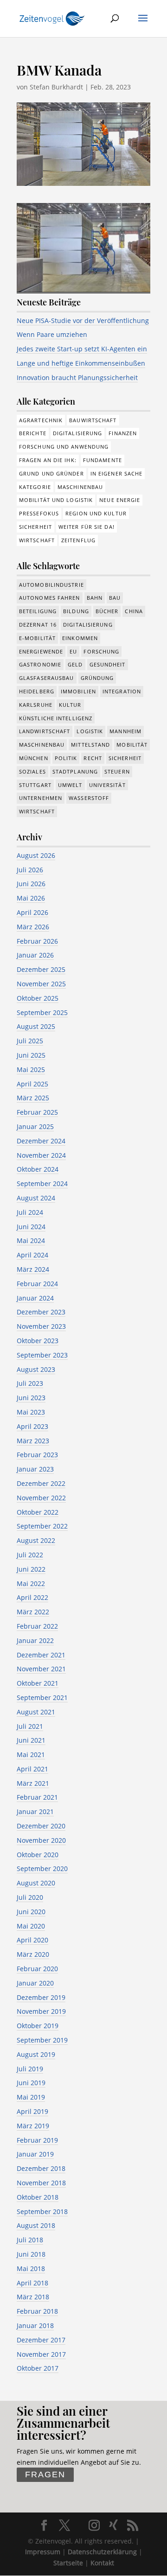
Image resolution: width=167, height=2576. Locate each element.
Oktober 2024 (38, 1169)
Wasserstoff (89, 798)
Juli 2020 (30, 1897)
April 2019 (32, 2111)
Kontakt (102, 2563)
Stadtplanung (75, 771)
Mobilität (132, 745)
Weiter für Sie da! (87, 527)
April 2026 (32, 912)
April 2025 (32, 1084)
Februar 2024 (37, 1284)
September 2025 (42, 1012)
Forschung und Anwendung (64, 447)
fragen (45, 2474)
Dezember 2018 (41, 2168)
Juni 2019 (31, 2083)
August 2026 (36, 855)
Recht (93, 758)
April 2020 (32, 1940)
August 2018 (36, 2225)
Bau (115, 598)
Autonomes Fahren (50, 598)
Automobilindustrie (51, 585)
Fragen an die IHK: (48, 460)
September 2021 (42, 1697)
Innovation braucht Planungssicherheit (77, 378)
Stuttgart (35, 785)
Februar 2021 (37, 1797)
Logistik (90, 731)
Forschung (101, 651)
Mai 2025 (31, 1069)
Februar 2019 (37, 2140)
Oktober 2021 (38, 1683)
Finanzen (123, 433)
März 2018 (33, 2297)
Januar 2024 (35, 1298)
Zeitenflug (78, 540)
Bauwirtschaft (93, 420)
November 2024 (41, 1155)
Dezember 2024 (41, 1141)
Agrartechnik (41, 420)
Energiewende (41, 651)
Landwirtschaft (45, 731)
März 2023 (33, 1441)
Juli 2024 (30, 1212)
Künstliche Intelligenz (56, 718)
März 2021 (33, 1783)
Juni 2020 (31, 1912)
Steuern (117, 771)
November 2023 (41, 1326)
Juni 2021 (31, 1740)
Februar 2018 (37, 2311)
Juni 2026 (31, 884)
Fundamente (103, 460)
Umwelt (70, 785)
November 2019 (41, 2011)
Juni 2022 (31, 1569)
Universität (107, 785)
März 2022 (33, 1612)
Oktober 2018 (38, 2197)
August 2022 (36, 1540)
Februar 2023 (37, 1455)
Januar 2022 (35, 1640)
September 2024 (42, 1183)
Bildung (76, 611)
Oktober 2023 (38, 1341)
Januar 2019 (35, 2154)
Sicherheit (35, 527)
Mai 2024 (31, 1240)
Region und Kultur (96, 513)
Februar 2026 (37, 941)
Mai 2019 (31, 2097)
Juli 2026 (30, 870)
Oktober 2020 (38, 1855)
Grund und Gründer (51, 473)
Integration (122, 691)
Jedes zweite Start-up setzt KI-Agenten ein (82, 349)
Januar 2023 (35, 1469)
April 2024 (32, 1255)
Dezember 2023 (41, 1312)
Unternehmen (41, 798)
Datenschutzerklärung (102, 2552)
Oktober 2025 (38, 998)
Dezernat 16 (38, 625)
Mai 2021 (31, 1754)
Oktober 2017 (38, 2368)
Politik (66, 758)
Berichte (33, 433)
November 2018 (41, 2183)
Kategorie (35, 487)
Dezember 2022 (41, 1483)
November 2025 (41, 984)
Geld (75, 664)
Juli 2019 (30, 2069)
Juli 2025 (30, 1041)
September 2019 (42, 2040)
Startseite (68, 2563)
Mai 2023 (31, 1412)
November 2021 (41, 1669)
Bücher (107, 611)
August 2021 (36, 1712)
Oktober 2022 (38, 1512)
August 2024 (36, 1198)
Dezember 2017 (41, 2340)
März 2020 (33, 1954)
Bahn (95, 598)
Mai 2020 (31, 1926)
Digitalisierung (78, 433)
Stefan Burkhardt (56, 87)
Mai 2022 (31, 1583)
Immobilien (78, 691)
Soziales (32, 771)
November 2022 (41, 1498)
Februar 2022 (37, 1626)
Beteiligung (38, 611)
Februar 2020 (37, 1969)
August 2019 (36, 2054)
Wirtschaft (37, 540)
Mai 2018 (31, 2268)
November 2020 (41, 1840)
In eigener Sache (117, 473)
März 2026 (33, 927)
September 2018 (42, 2211)
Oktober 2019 (38, 2026)
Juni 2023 (31, 1398)
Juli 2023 (30, 1383)
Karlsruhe (36, 705)
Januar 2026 (35, 955)
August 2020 (36, 1883)
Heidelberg (37, 691)
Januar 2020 (35, 1983)
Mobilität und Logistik (56, 500)
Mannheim (125, 731)
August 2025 (36, 1026)
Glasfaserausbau (47, 678)
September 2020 (42, 1869)
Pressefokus (39, 513)
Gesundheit (108, 664)
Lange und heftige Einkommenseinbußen (81, 363)
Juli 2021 (30, 1726)
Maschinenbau (80, 487)
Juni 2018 (31, 2254)
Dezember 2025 (41, 969)
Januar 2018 (35, 2325)
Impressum (43, 2552)
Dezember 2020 (41, 1826)
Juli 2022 (30, 1555)
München (34, 758)
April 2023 (32, 1426)
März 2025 (33, 1098)
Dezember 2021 (41, 1655)
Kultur (70, 705)
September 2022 (42, 1526)
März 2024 (33, 1269)
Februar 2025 (37, 1112)
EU (73, 651)
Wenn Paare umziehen (52, 334)
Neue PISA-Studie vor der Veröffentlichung (83, 320)
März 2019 (33, 2126)
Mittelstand (90, 745)
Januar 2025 (35, 1126)
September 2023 (42, 1355)
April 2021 (32, 1769)
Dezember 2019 (41, 1997)
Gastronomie (40, 664)
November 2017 (41, 2354)
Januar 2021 (35, 1811)
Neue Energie (120, 500)
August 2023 (36, 1369)
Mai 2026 (31, 898)
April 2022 (32, 1597)
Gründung (97, 678)
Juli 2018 (30, 2240)
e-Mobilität (37, 638)
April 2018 (32, 2283)
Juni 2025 (31, 1055)
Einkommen (80, 638)
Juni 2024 (31, 1227)
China (134, 611)
